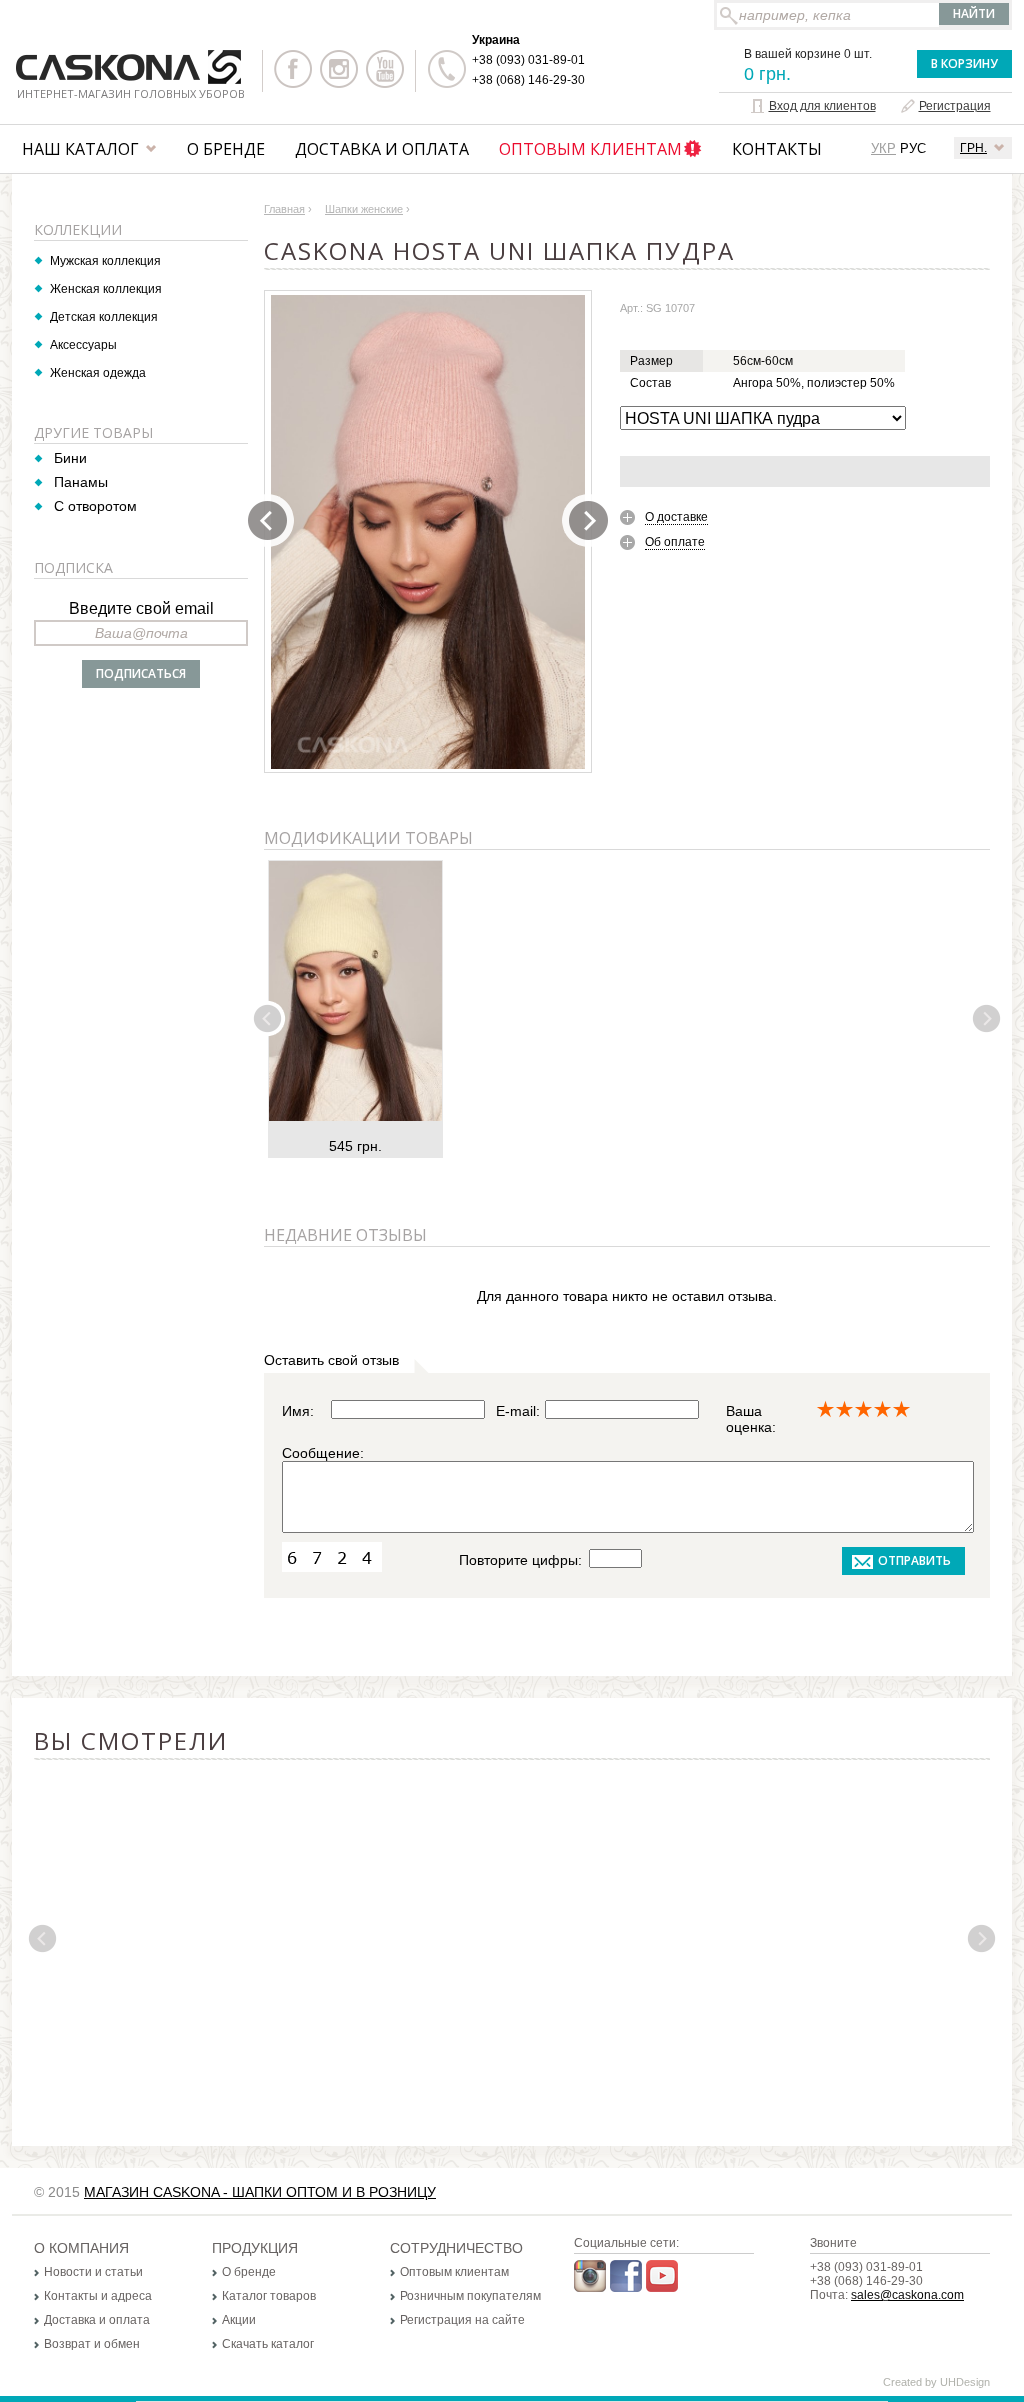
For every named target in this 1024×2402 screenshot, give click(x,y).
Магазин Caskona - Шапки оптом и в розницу (260, 2192)
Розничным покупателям (470, 2296)
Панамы (81, 482)
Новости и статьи (93, 2272)
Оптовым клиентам (590, 149)
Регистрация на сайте (462, 2320)
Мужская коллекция (105, 261)
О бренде (226, 149)
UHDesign (965, 2382)
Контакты (777, 149)
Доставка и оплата (382, 149)
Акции (239, 2320)
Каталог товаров (269, 2296)
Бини (70, 458)
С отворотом (95, 506)
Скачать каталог (268, 2344)
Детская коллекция (104, 317)
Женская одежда (98, 373)
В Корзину (964, 63)
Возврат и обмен (92, 2344)
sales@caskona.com (907, 2295)
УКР (883, 148)
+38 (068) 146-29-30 (528, 80)
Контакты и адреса (98, 2296)
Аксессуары (83, 345)
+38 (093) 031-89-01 (528, 60)
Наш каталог (80, 149)
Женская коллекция (106, 289)
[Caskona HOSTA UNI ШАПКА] (428, 532)
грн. (973, 148)
